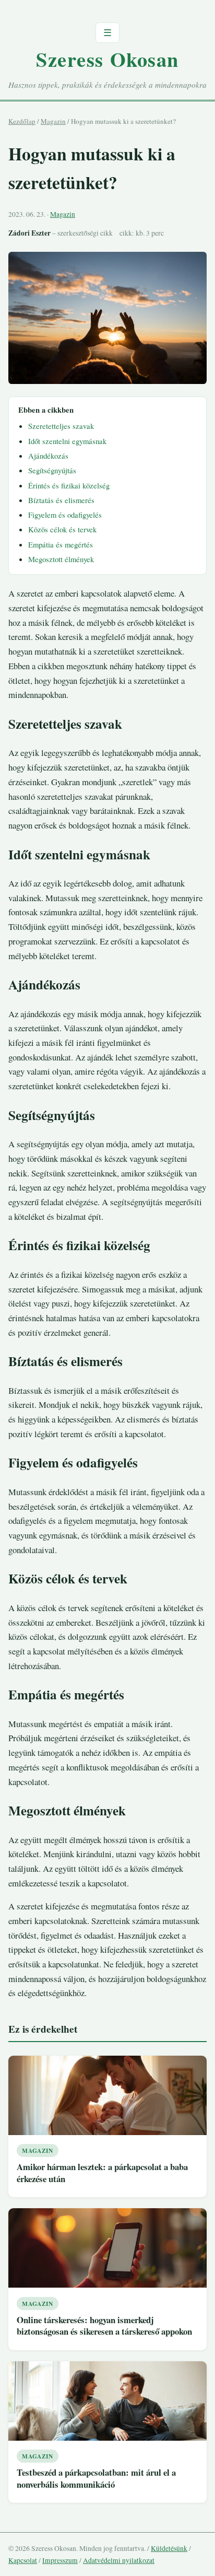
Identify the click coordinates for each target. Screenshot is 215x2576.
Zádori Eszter (29, 233)
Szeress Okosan (107, 59)
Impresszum (60, 2560)
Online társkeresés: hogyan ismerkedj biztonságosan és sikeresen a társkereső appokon (104, 2326)
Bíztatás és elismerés (61, 500)
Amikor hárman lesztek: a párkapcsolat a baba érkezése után (102, 2173)
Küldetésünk (169, 2548)
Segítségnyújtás (52, 470)
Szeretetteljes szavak (61, 426)
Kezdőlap (22, 121)
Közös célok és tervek (62, 529)
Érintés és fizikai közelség (69, 485)
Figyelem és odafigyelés (65, 515)
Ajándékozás (48, 456)
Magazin (53, 121)
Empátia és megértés (61, 544)
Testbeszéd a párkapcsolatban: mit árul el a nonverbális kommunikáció (96, 2478)
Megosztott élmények (61, 559)
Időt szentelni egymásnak (67, 441)
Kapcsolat (23, 2560)
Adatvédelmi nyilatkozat (119, 2560)
